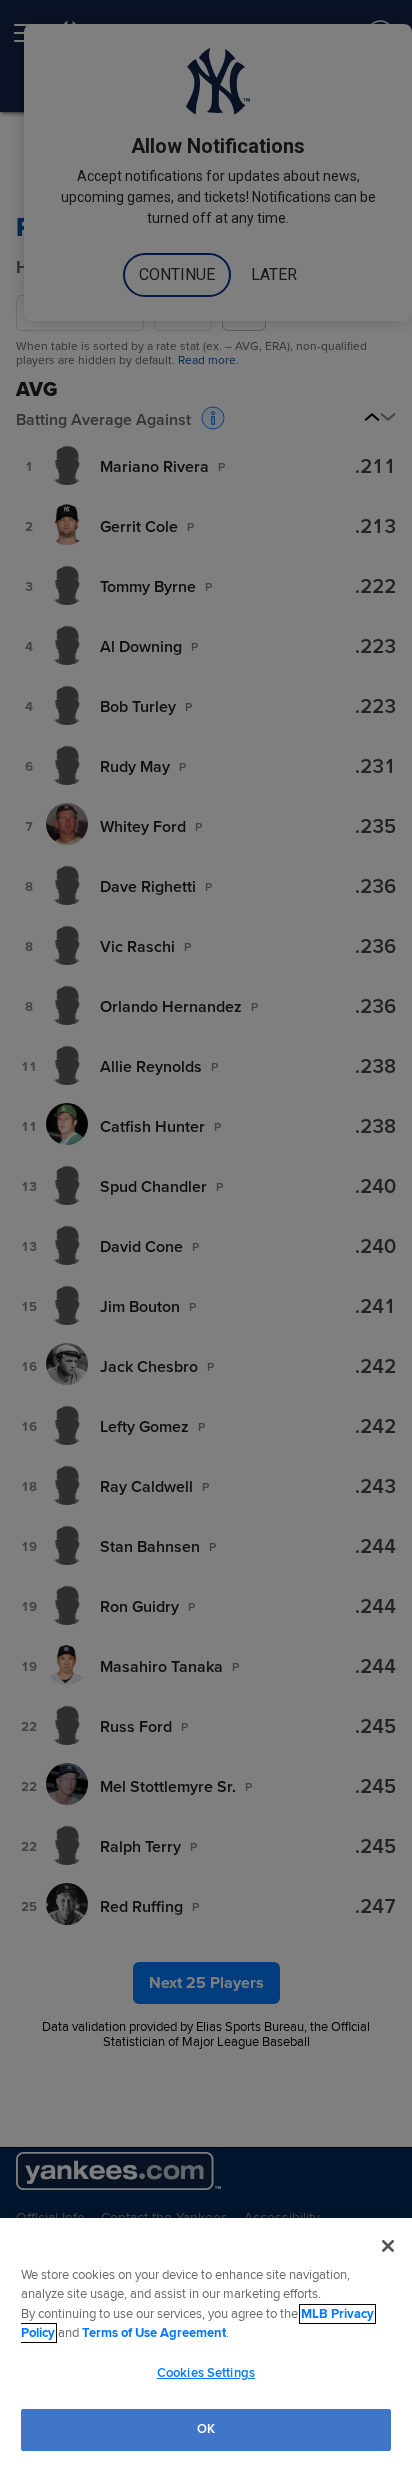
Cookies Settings (206, 2373)
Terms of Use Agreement (154, 2333)
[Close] (388, 2246)
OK (206, 2429)
